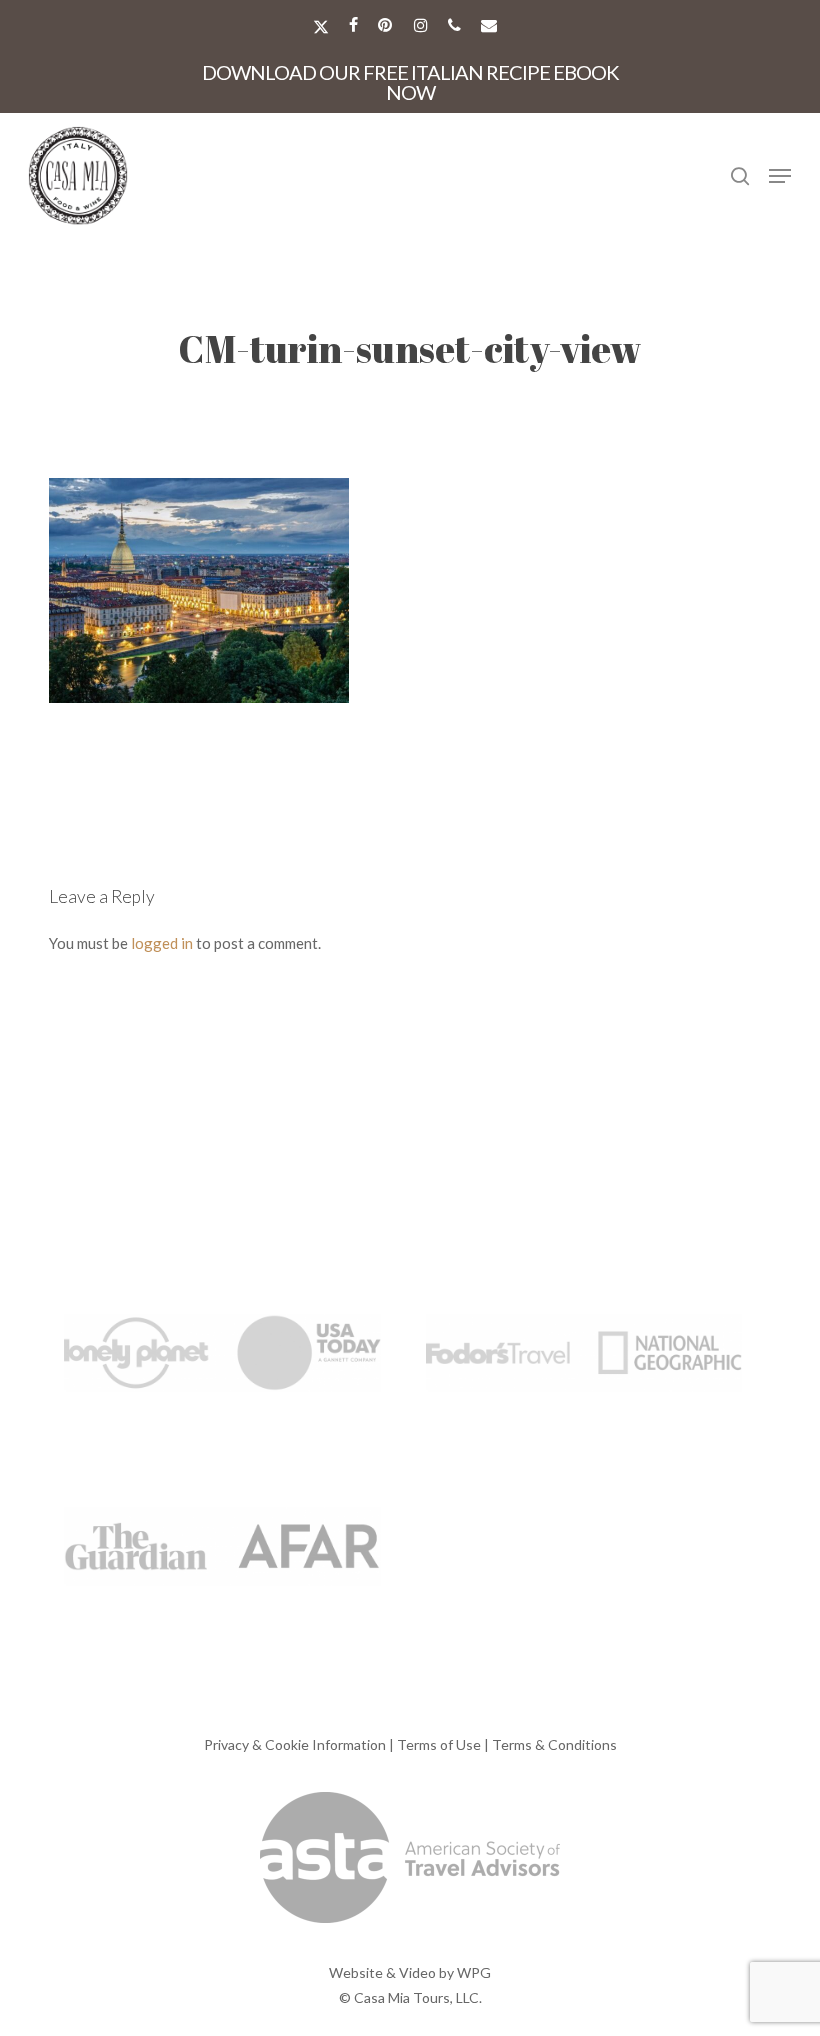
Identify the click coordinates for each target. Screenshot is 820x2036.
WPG (474, 1972)
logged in (162, 943)
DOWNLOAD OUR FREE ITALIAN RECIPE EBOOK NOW (410, 82)
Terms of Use (439, 1744)
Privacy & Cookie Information (295, 1744)
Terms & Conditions (554, 1744)
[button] (780, 176)
